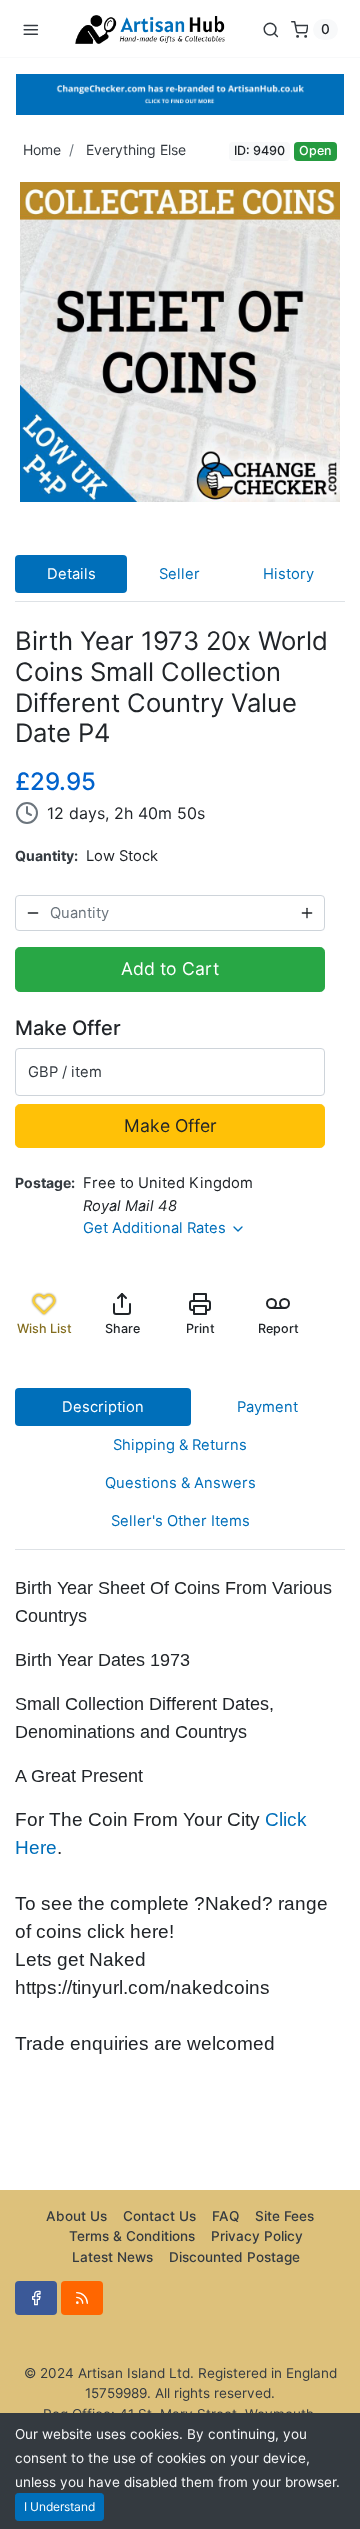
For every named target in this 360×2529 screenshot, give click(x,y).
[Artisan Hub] (150, 28)
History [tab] (288, 574)
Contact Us (159, 2216)
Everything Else (136, 149)
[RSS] (82, 2298)
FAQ (225, 2216)
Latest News (112, 2257)
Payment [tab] (267, 1407)
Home (42, 149)
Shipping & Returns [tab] (180, 1445)
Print (200, 1328)
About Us (76, 2216)
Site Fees (284, 2216)
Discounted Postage (234, 2257)
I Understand (59, 2506)
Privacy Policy (257, 2236)
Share (122, 1328)
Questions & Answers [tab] (180, 1483)
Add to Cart (170, 968)
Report (278, 1328)
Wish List (44, 1328)
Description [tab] (103, 1407)
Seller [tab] (179, 574)
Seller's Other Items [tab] (180, 1521)
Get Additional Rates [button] (156, 1228)
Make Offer (170, 1125)
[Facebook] (36, 2298)
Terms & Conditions (132, 2236)
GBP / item (65, 1072)
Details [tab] (71, 574)
